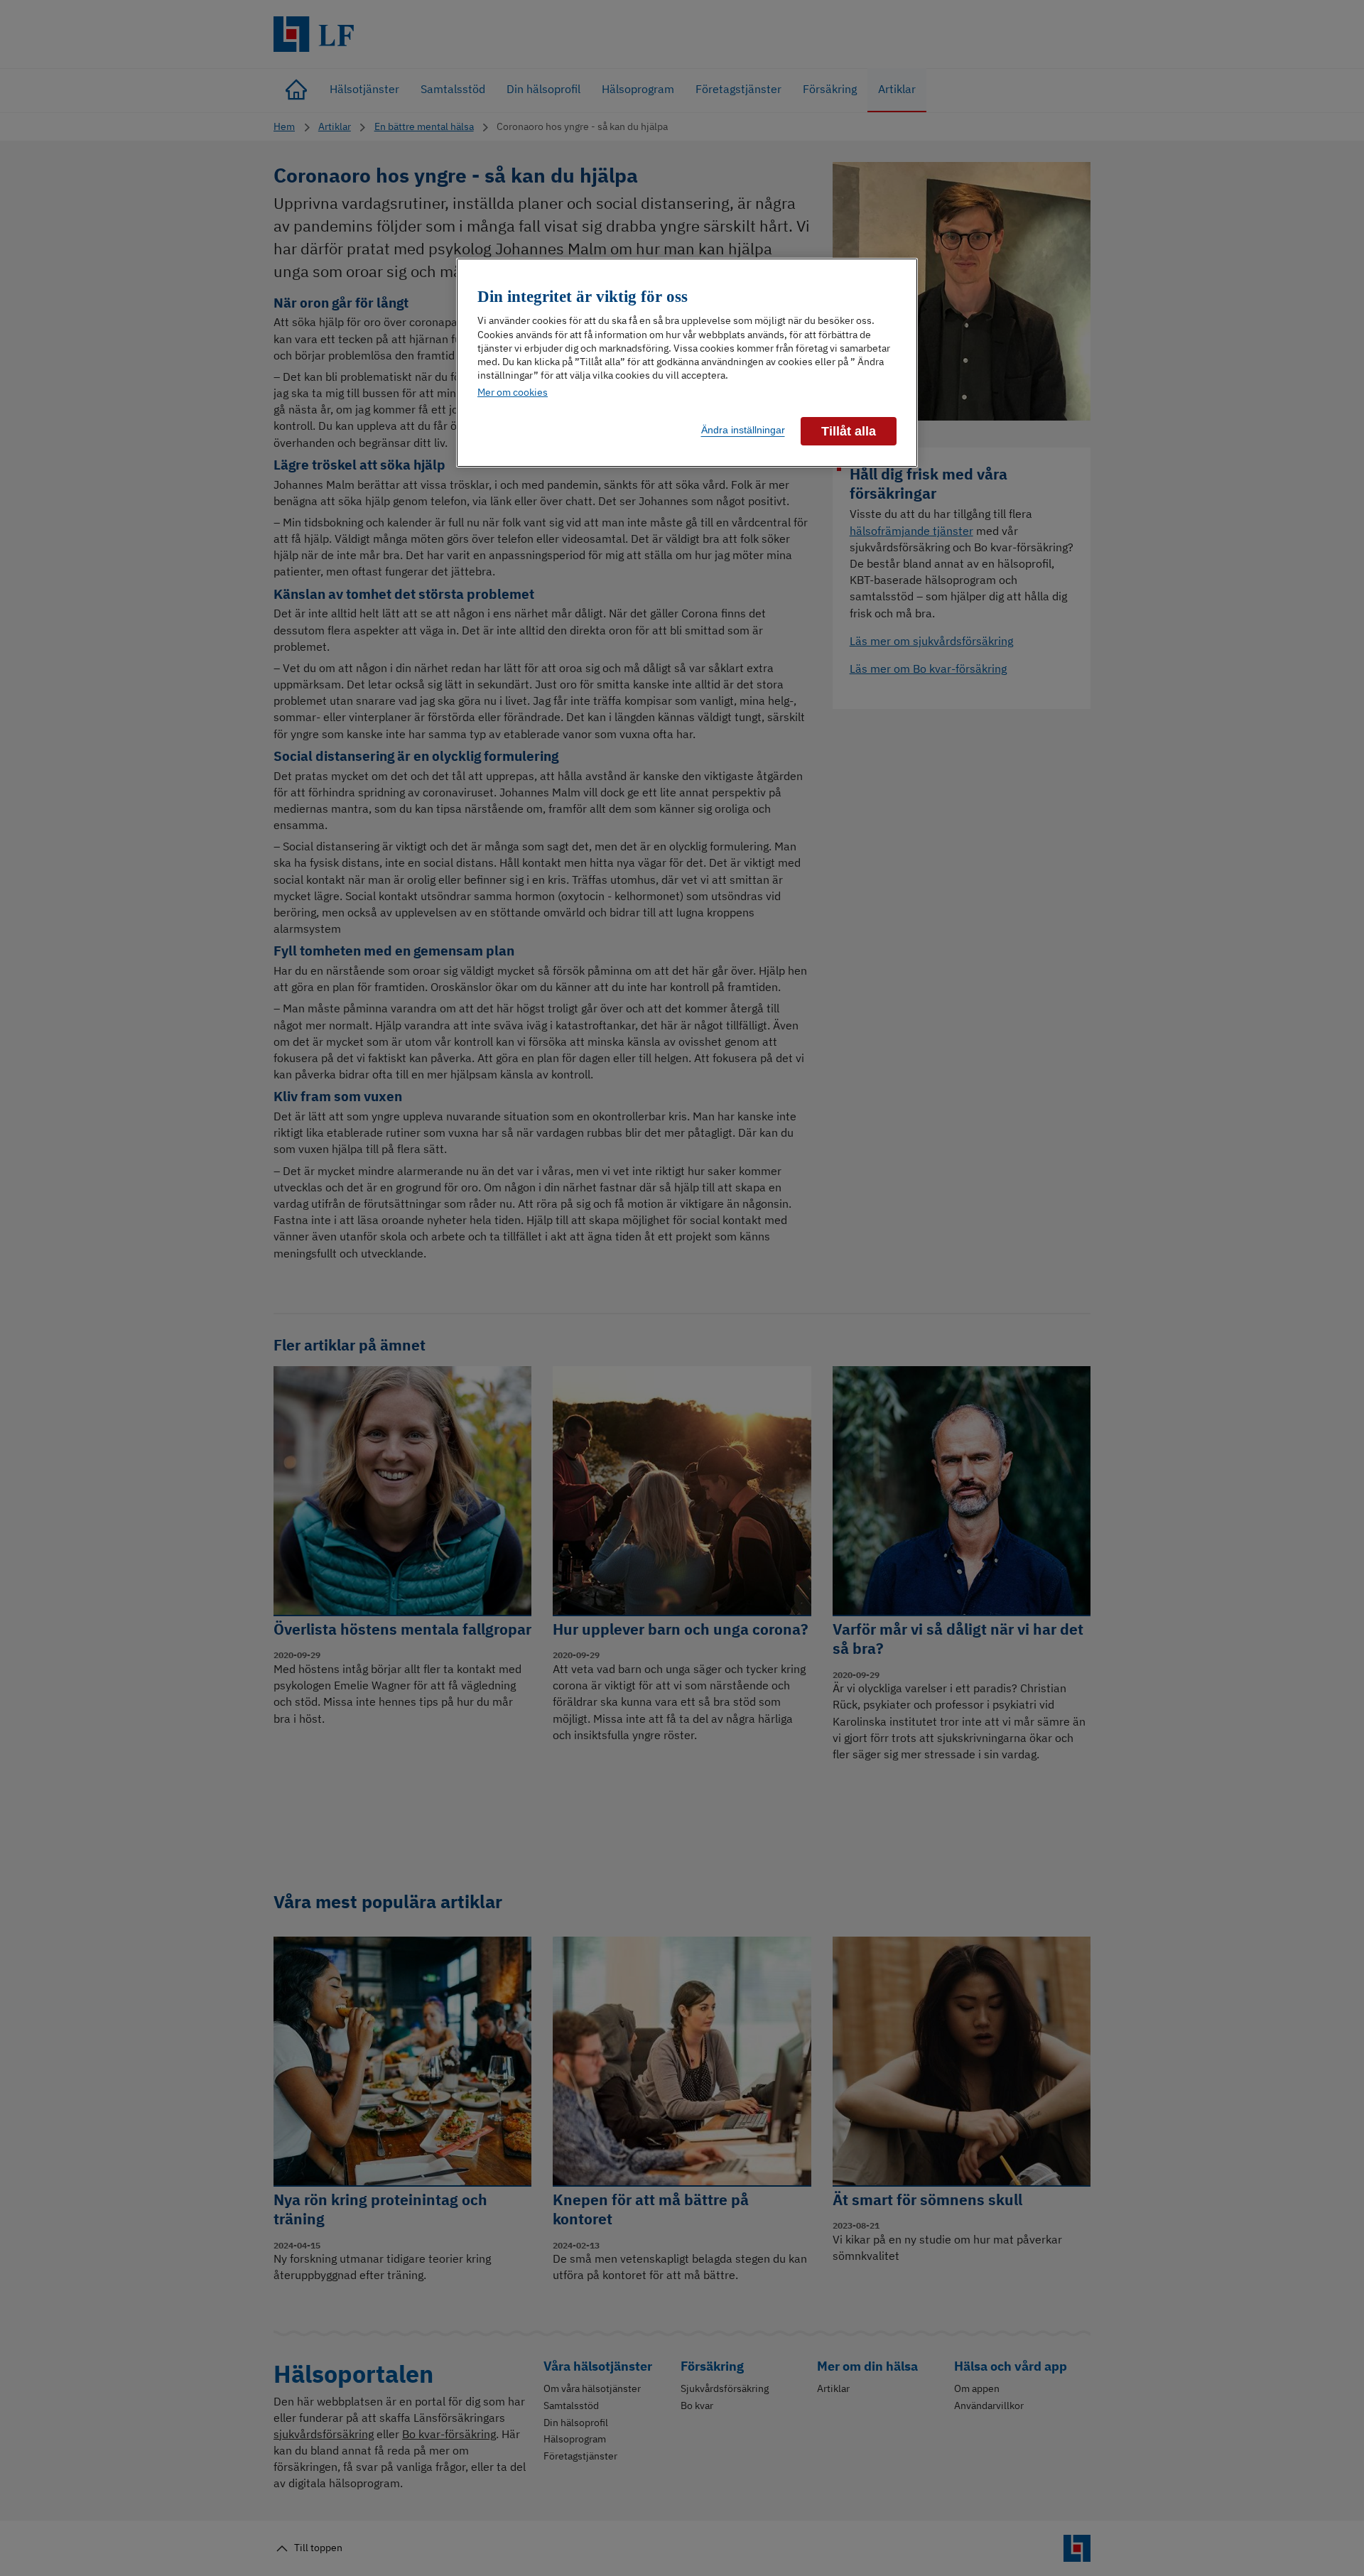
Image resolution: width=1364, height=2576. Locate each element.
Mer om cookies (513, 392)
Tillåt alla (849, 431)
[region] (687, 363)
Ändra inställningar (743, 430)
